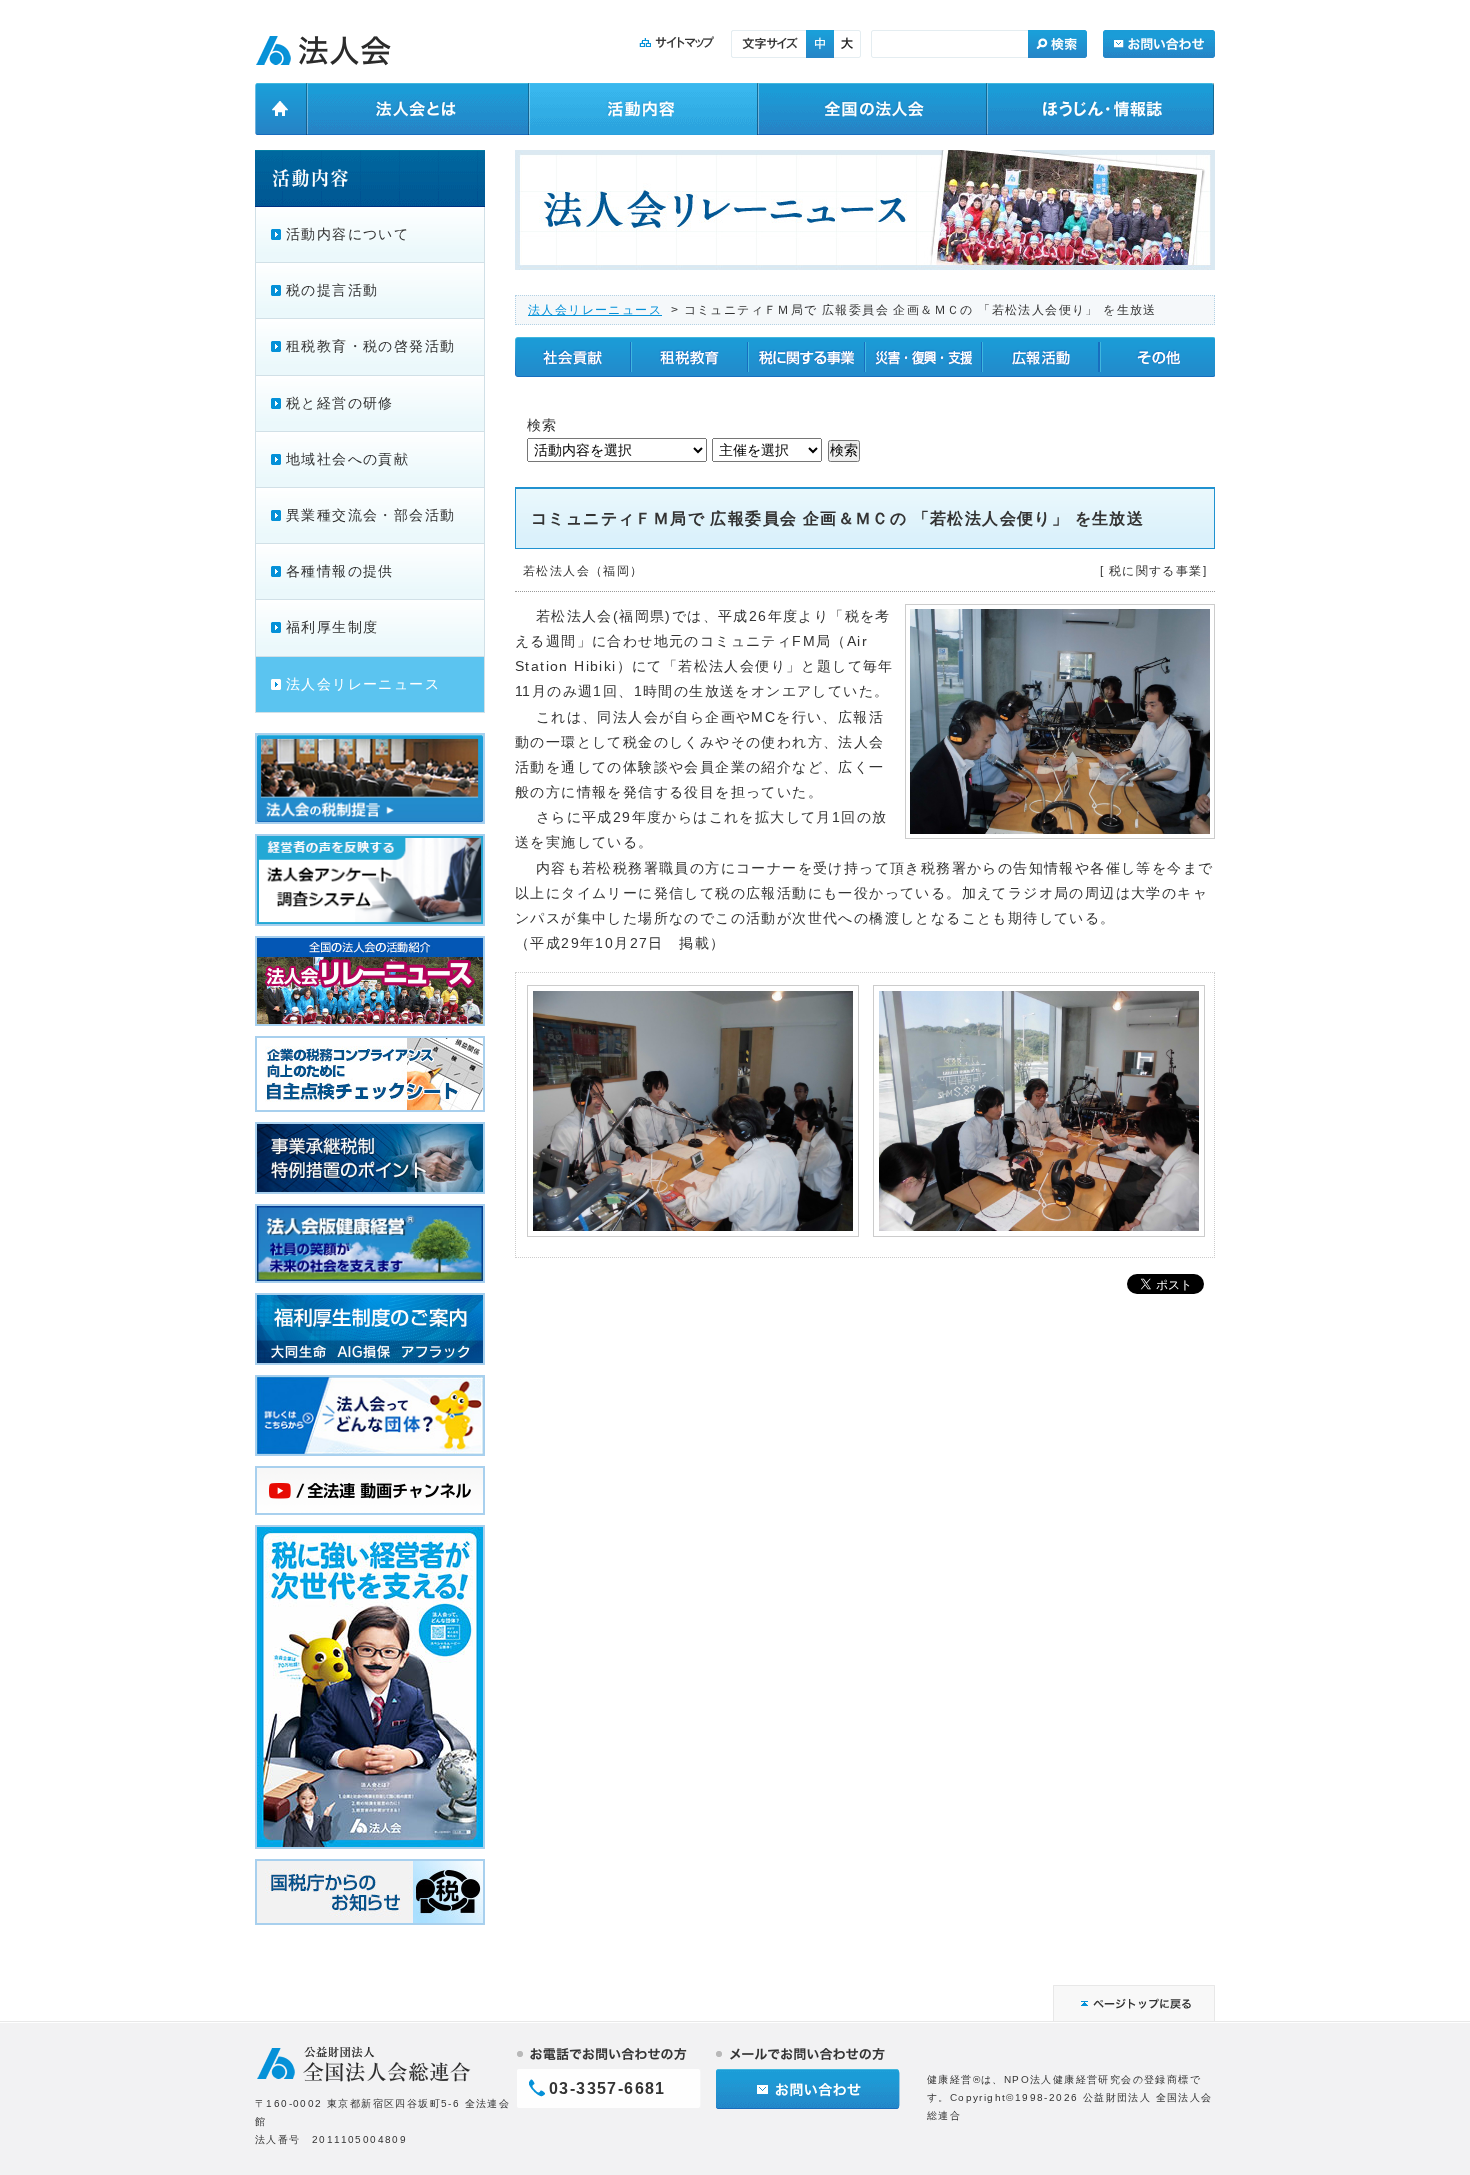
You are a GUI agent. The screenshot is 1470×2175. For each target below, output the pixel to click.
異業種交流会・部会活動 (370, 515)
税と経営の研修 (340, 403)
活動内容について (347, 234)
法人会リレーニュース (595, 310)
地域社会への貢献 (347, 459)
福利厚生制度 (332, 627)
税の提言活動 (332, 290)
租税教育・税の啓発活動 (370, 346)
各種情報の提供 (340, 571)
